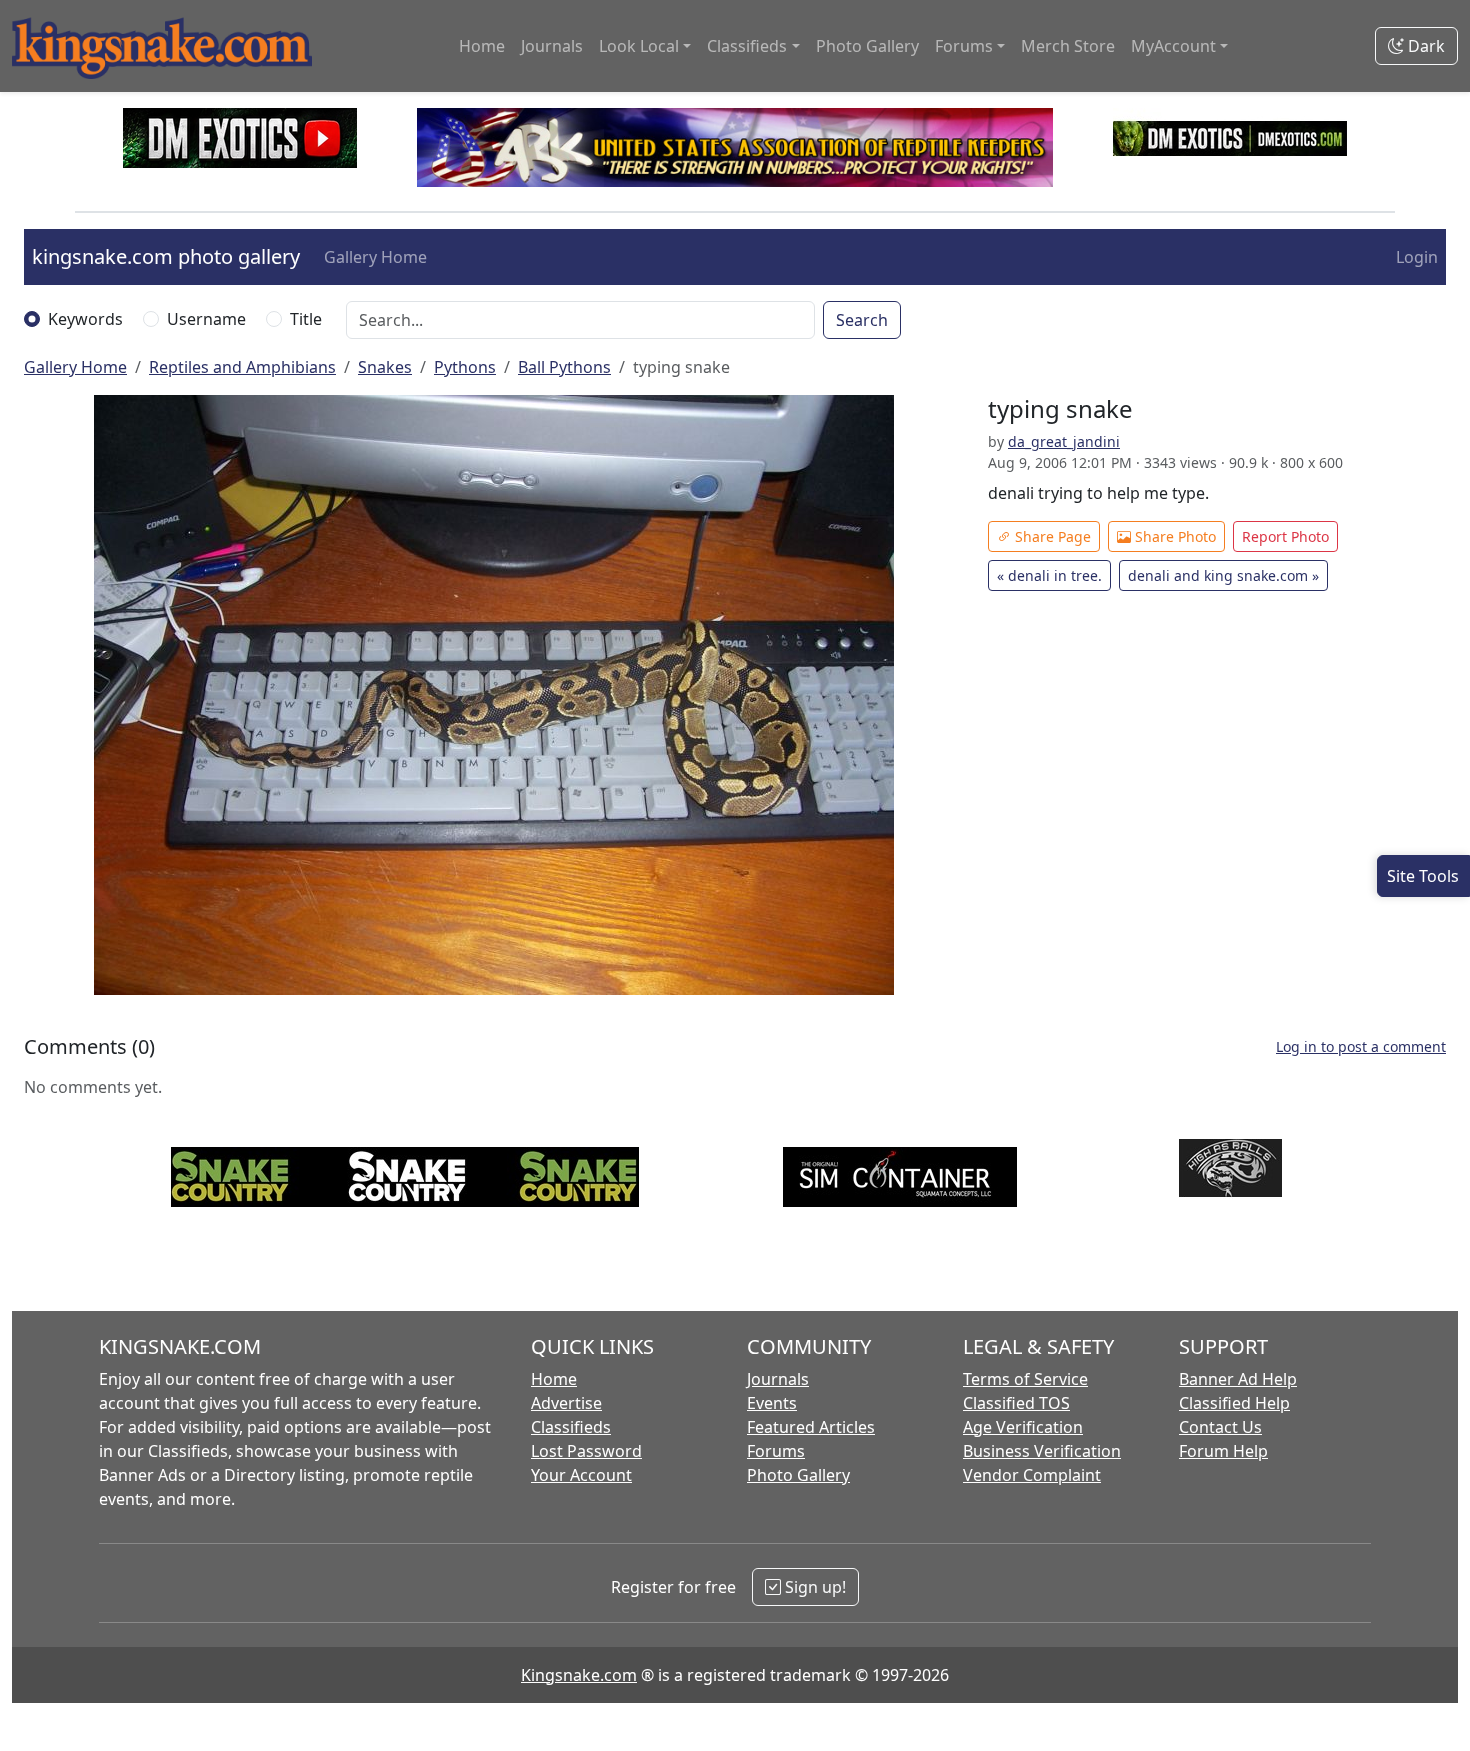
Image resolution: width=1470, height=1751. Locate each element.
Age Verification (1023, 1427)
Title (306, 319)
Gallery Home (375, 257)
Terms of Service (1025, 1379)
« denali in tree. (1049, 575)
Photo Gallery (867, 46)
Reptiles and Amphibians (242, 367)
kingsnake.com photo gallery (166, 256)
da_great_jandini (1064, 441)
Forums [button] (964, 46)
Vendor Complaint (1032, 1475)
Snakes (385, 367)
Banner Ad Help (1238, 1379)
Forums (776, 1451)
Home (482, 46)
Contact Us (1220, 1427)
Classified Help (1234, 1403)
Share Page (1051, 536)
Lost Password (586, 1451)
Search (862, 320)
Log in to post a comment (1361, 1046)
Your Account (581, 1475)
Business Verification (1042, 1451)
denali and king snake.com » (1223, 575)
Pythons (465, 367)
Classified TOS (1016, 1403)
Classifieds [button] (747, 46)
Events (772, 1403)
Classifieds (571, 1427)
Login (1417, 257)
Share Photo (1173, 536)
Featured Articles (811, 1427)
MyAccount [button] (1173, 46)
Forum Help (1223, 1451)
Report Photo (1285, 536)
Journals (552, 46)
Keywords (85, 319)
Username (206, 319)
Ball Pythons (564, 367)
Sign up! (813, 1587)
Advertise (566, 1403)
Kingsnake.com (579, 1675)
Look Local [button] (639, 46)
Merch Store (1068, 46)
